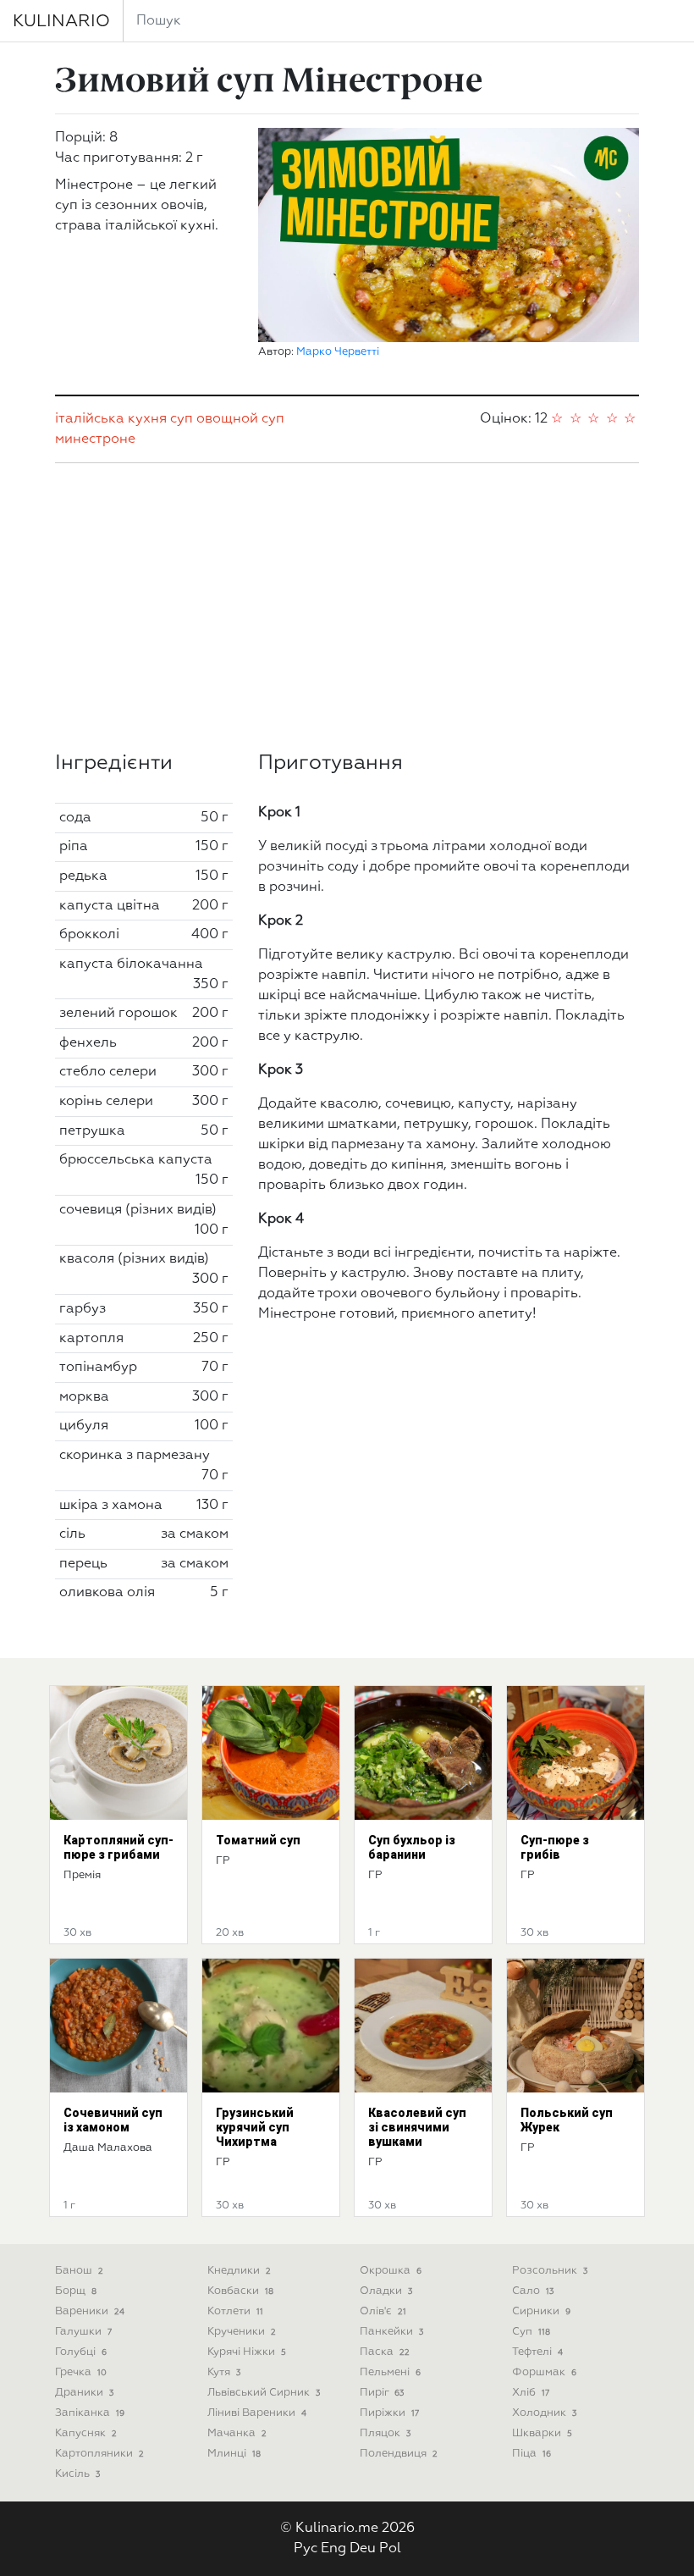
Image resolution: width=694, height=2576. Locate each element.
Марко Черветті (338, 352)
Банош (79, 2271)
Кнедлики (239, 2271)
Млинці (234, 2454)
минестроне (95, 439)
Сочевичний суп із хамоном (113, 2120)
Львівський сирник (264, 2393)
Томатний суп (258, 1840)
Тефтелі (537, 2352)
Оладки (386, 2291)
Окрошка (391, 2271)
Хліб (531, 2393)
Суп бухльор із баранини (412, 1847)
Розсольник (550, 2271)
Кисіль (77, 2474)
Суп (531, 2332)
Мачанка (237, 2433)
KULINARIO (61, 21)
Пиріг (382, 2393)
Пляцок (385, 2433)
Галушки (83, 2332)
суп (182, 419)
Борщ (76, 2291)
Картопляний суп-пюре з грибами (118, 1847)
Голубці (81, 2352)
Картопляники (99, 2454)
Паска (385, 2352)
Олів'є (383, 2311)
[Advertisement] (347, 607)
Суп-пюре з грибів (555, 1847)
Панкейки (391, 2332)
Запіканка (90, 2413)
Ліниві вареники (257, 2413)
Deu (363, 2549)
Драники (84, 2393)
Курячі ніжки (247, 2352)
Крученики (242, 2332)
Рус (306, 2549)
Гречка (81, 2372)
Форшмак (544, 2372)
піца (532, 2454)
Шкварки (542, 2433)
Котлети (235, 2311)
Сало (533, 2291)
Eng (333, 2549)
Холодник (544, 2413)
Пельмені (390, 2372)
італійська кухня (111, 419)
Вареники (90, 2311)
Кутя (224, 2372)
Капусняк (86, 2433)
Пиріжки (389, 2413)
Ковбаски (240, 2291)
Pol (390, 2549)
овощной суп (240, 419)
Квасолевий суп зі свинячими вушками (417, 2127)
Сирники (541, 2311)
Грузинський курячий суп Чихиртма (255, 2127)
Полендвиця (399, 2454)
